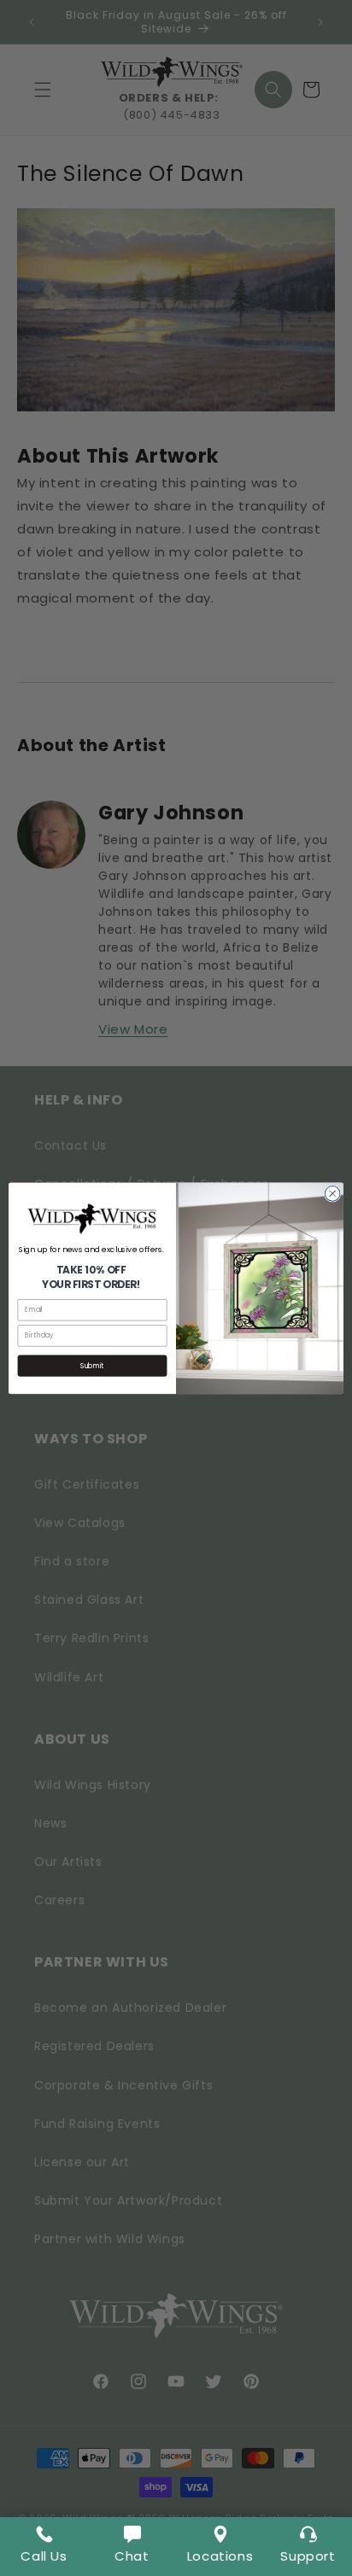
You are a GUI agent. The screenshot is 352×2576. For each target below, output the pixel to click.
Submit (92, 1366)
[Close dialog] (332, 1193)
